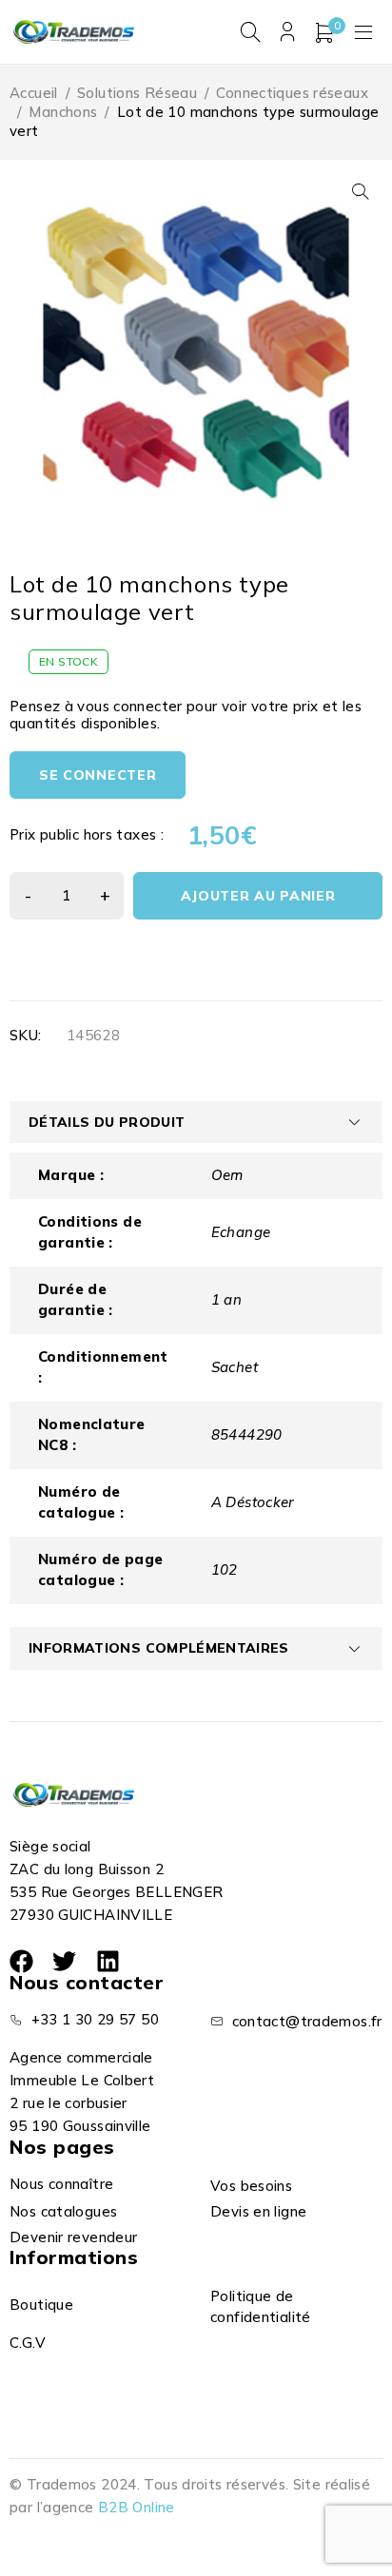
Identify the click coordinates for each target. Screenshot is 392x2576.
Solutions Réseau (137, 93)
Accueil (34, 93)
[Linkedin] (108, 1961)
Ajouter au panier (258, 896)
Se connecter (98, 775)
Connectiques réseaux (292, 93)
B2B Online (137, 2507)
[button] (361, 191)
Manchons (63, 112)
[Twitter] (64, 1961)
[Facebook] (21, 1961)
